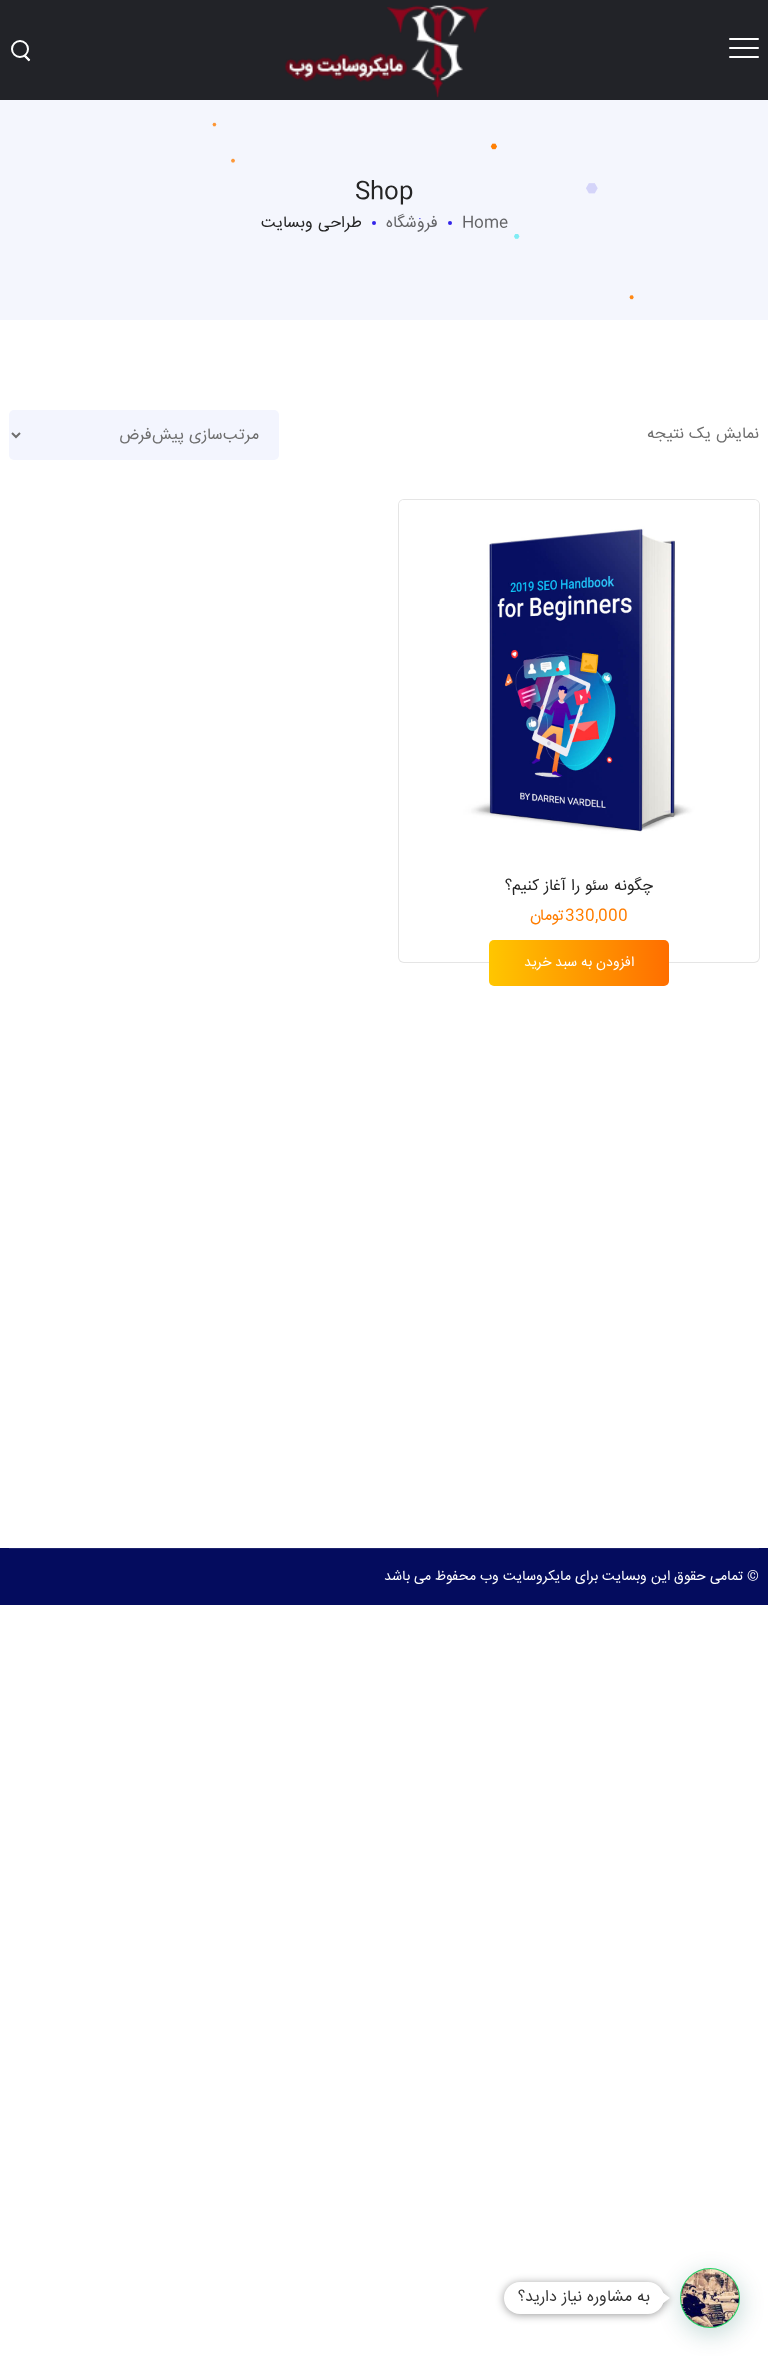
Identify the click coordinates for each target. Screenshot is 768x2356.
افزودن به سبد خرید (579, 963)
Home (485, 223)
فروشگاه (412, 223)
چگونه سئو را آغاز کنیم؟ (579, 886)
